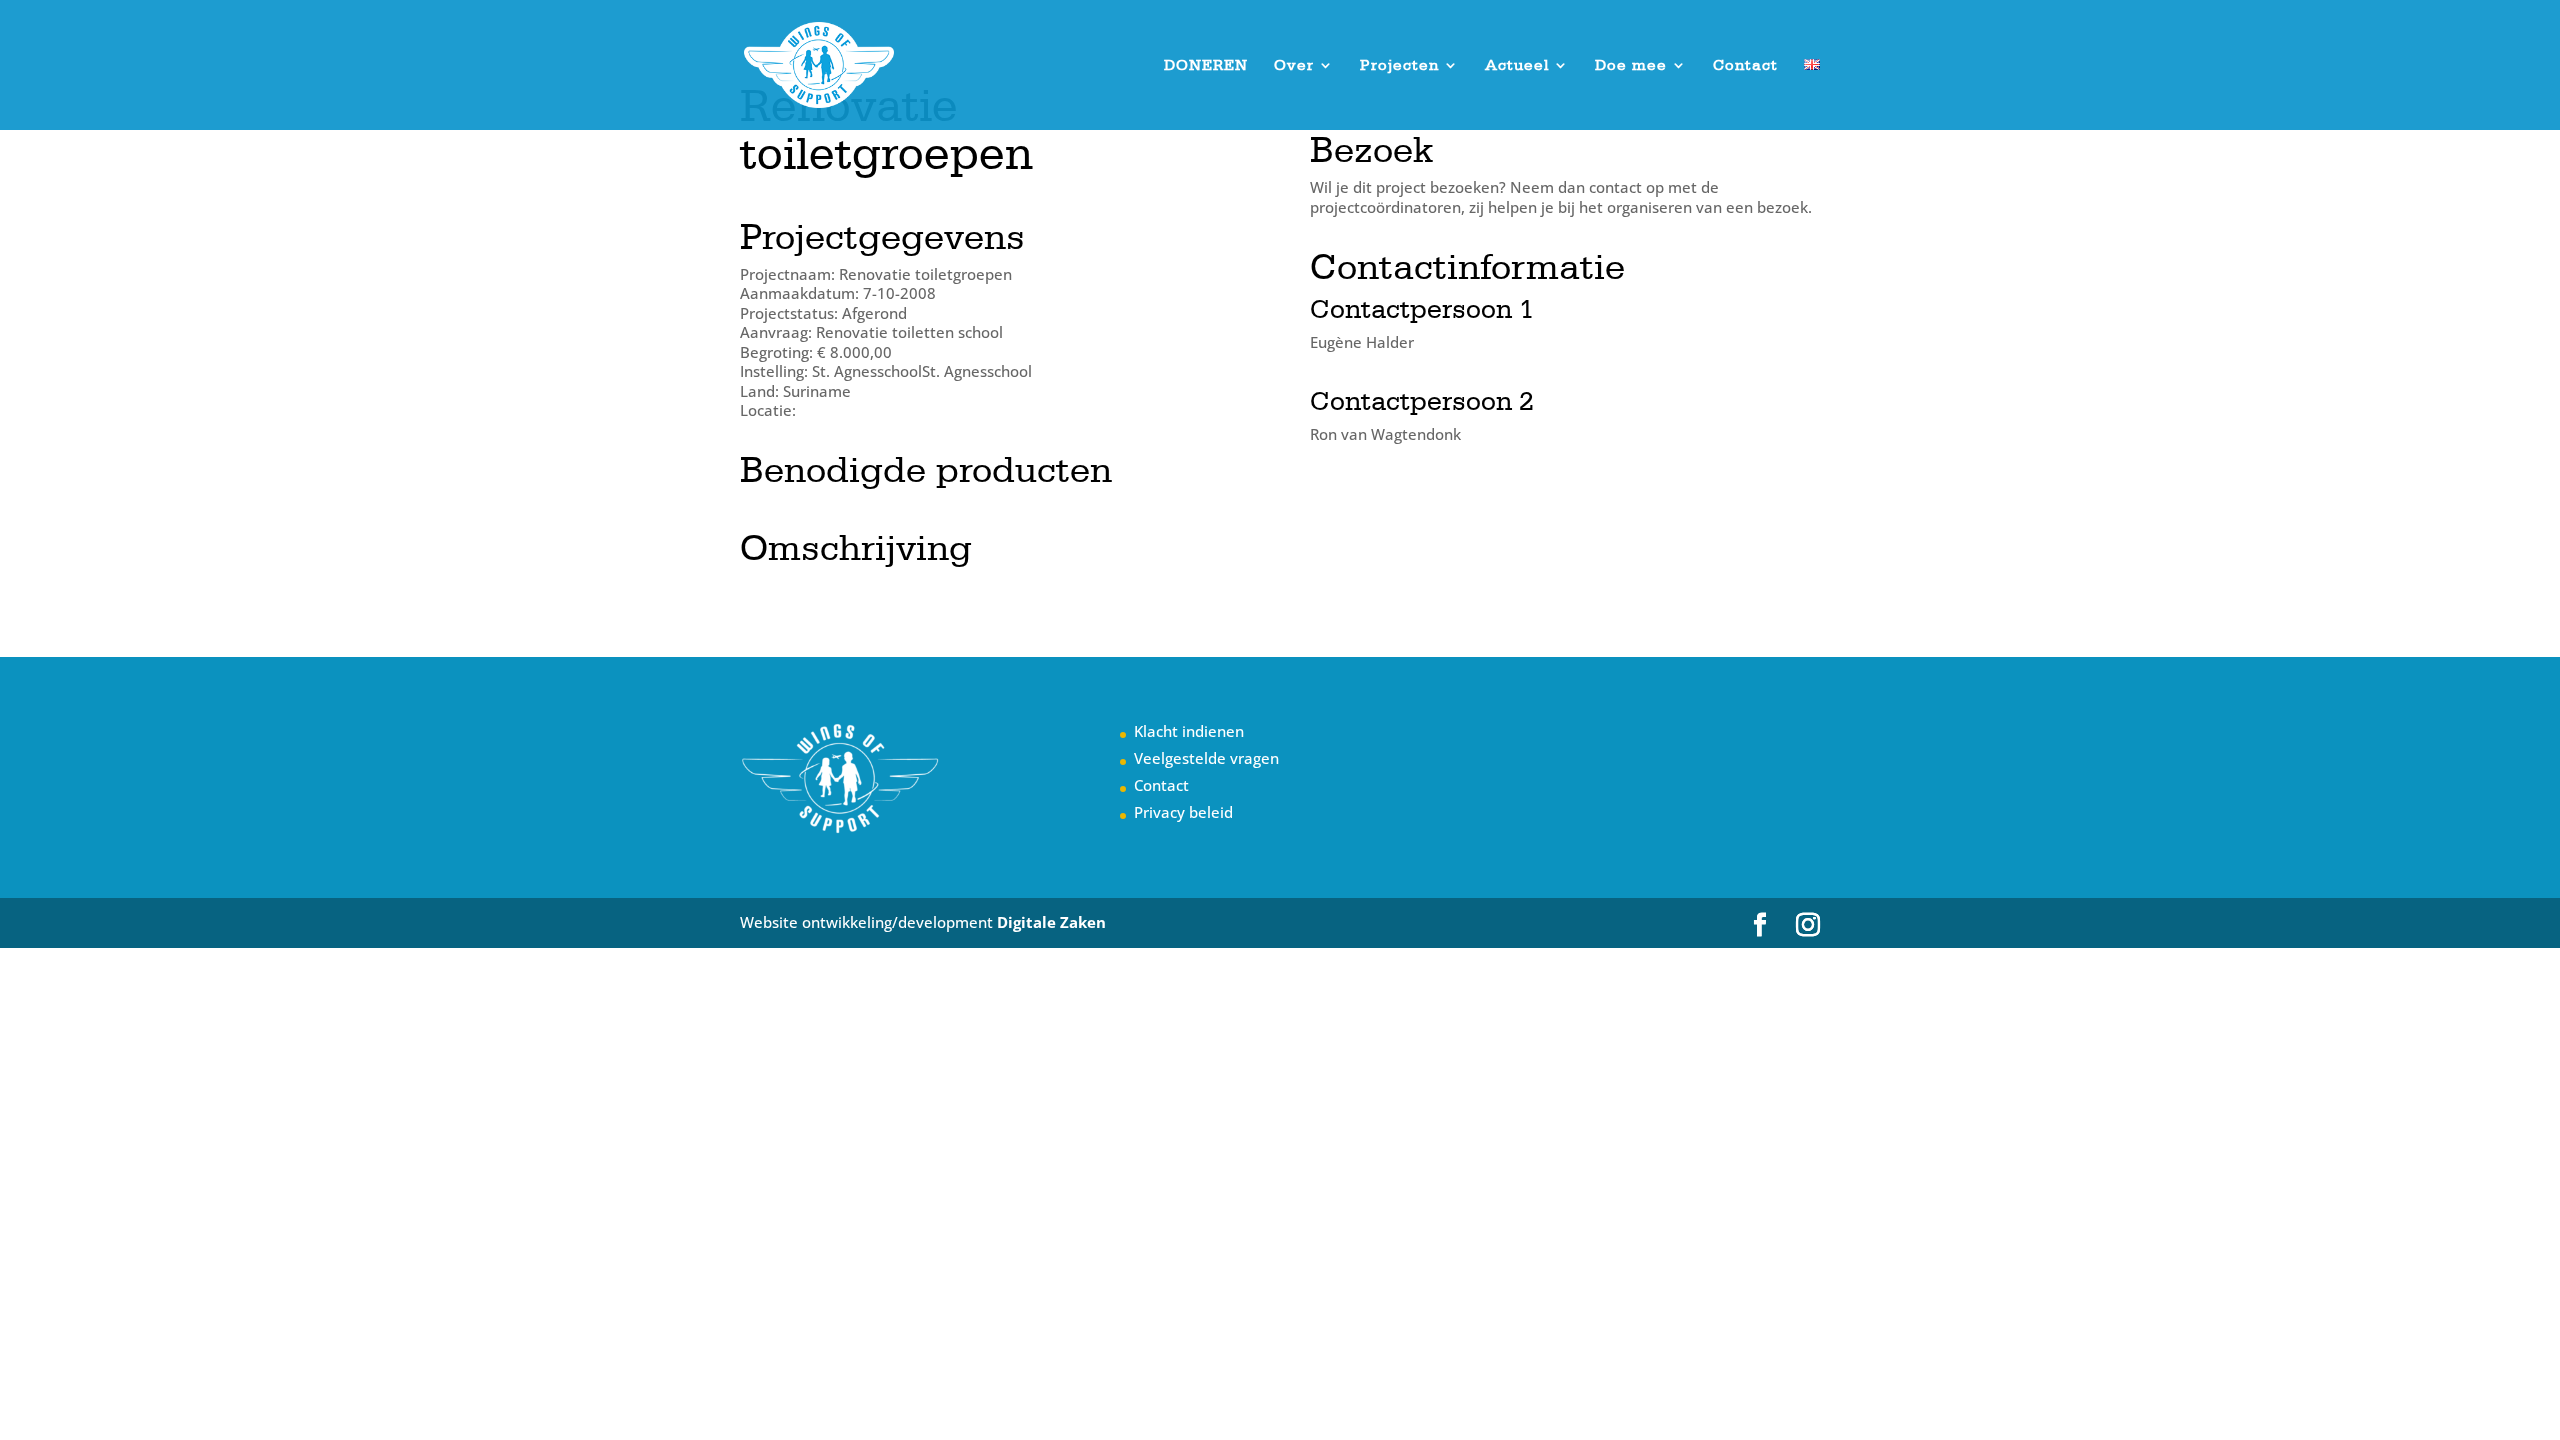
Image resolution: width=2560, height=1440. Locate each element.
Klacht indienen (1189, 731)
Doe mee (1631, 66)
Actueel (1517, 66)
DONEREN (1206, 66)
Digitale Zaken (1051, 922)
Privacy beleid (1183, 812)
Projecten (1399, 66)
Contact (1745, 66)
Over (1294, 66)
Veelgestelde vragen (1206, 758)
